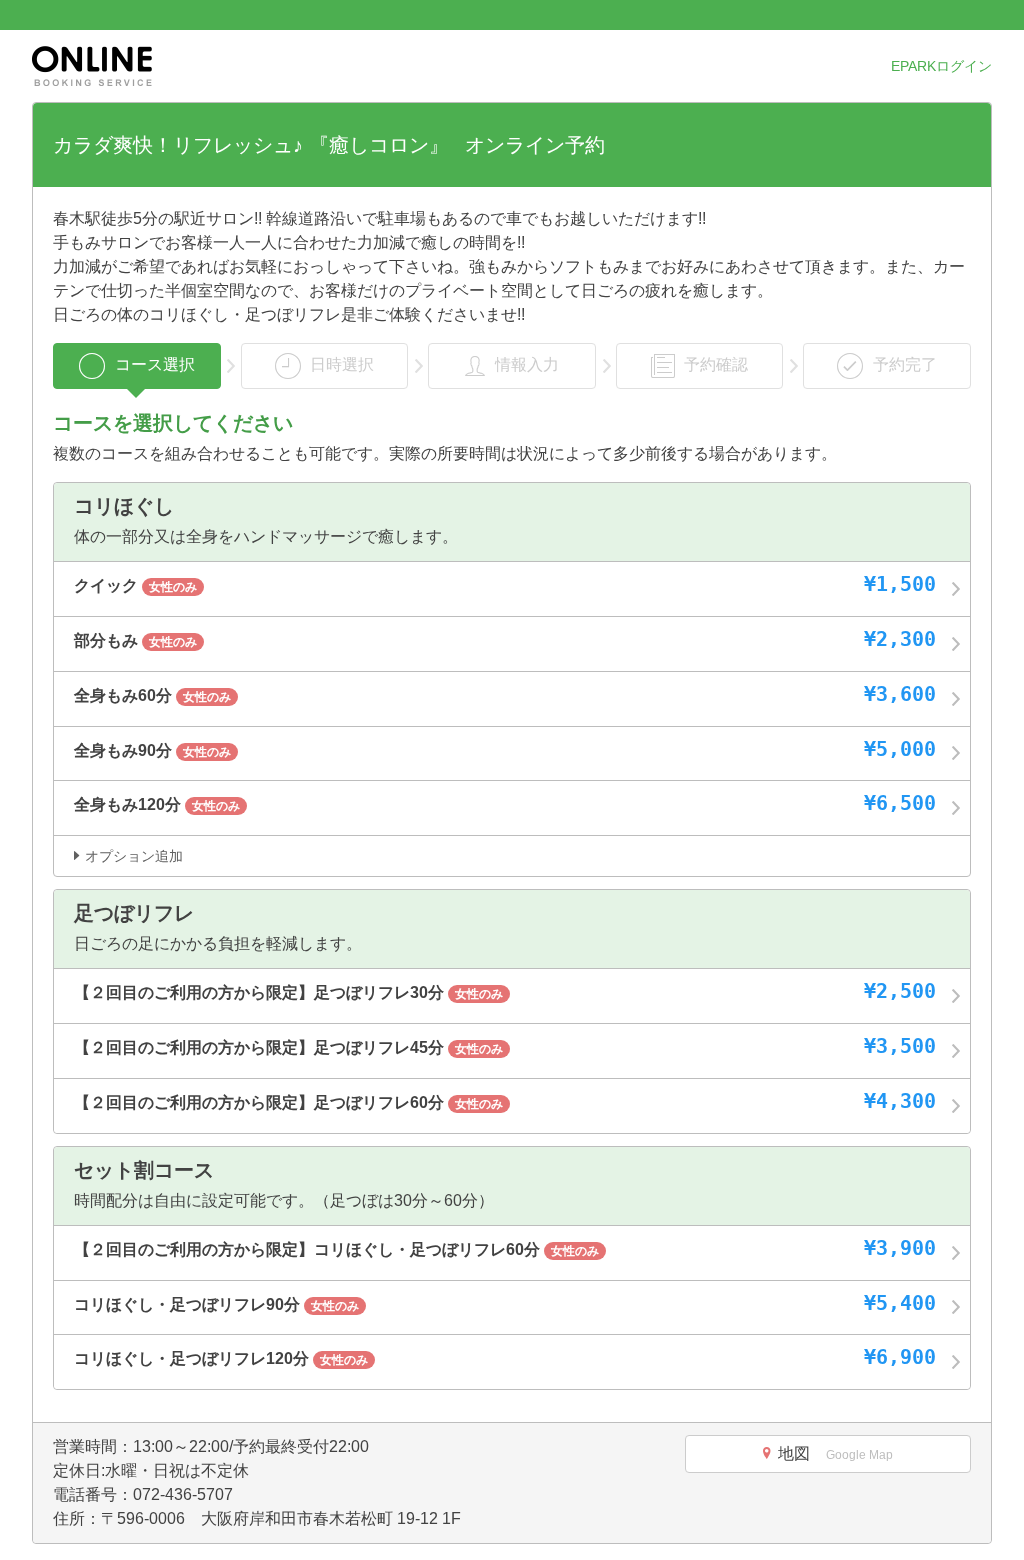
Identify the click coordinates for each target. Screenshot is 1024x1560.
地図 (835, 1453)
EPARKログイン (941, 66)
